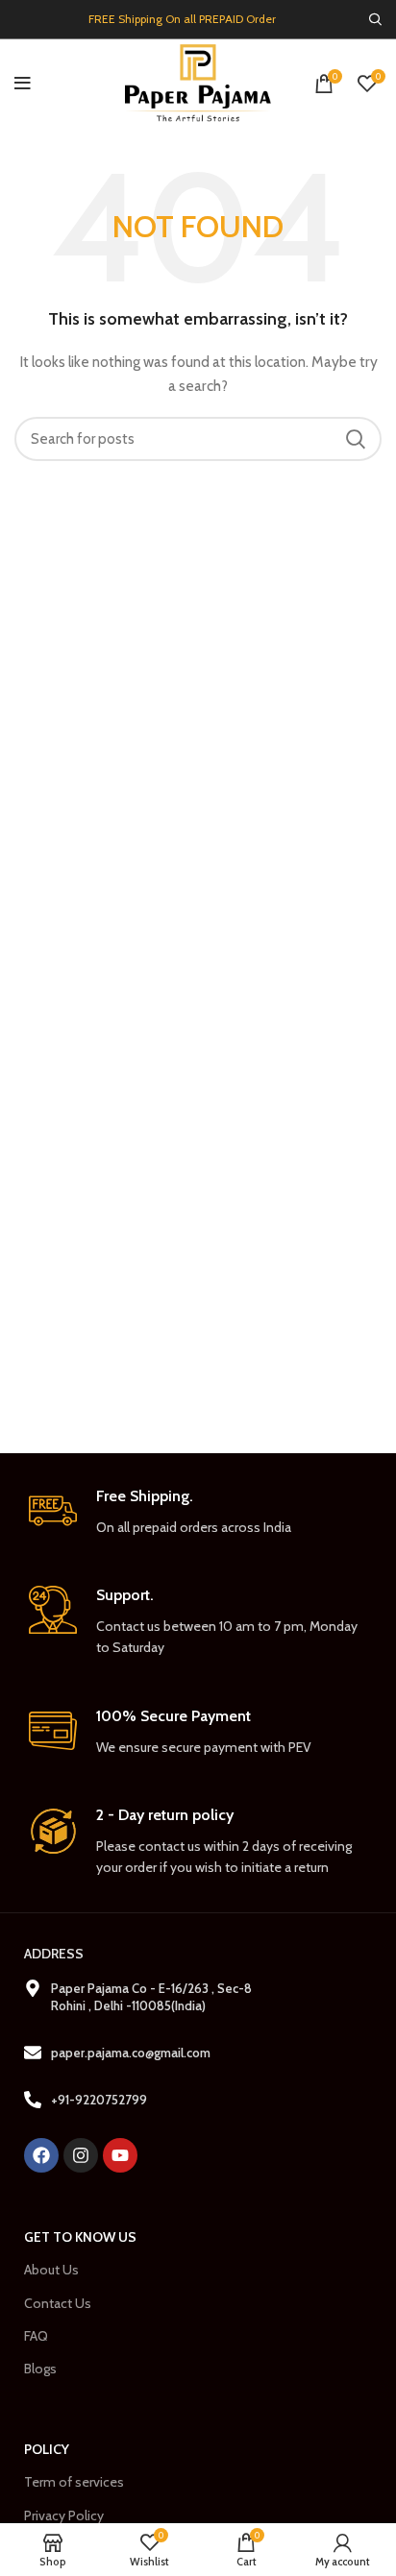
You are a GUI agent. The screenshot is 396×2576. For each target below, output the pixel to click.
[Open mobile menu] (23, 84)
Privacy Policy (64, 2515)
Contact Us (58, 2303)
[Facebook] (41, 2155)
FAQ (36, 2336)
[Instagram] (81, 2155)
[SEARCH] (356, 439)
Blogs (40, 2369)
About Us (51, 2270)
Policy (47, 2449)
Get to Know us (80, 2237)
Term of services (74, 2482)
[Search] (375, 19)
